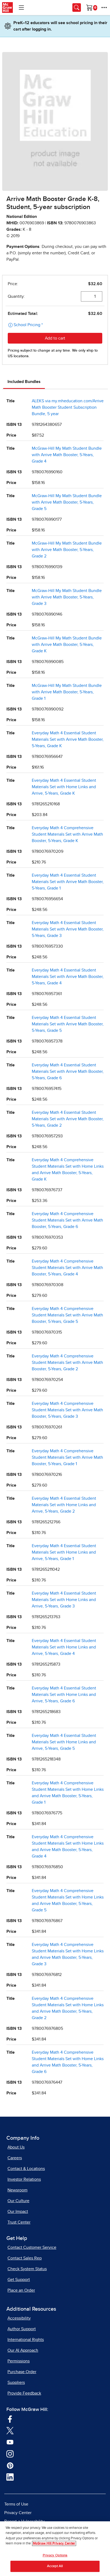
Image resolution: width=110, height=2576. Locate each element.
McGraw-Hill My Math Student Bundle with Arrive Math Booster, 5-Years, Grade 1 (67, 692)
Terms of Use (16, 2504)
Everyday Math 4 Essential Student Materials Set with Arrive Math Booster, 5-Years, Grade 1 (68, 882)
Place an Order (21, 2290)
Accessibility (19, 2318)
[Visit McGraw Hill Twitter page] (10, 2430)
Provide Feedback (24, 2393)
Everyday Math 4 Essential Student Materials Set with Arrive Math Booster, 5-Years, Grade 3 (68, 929)
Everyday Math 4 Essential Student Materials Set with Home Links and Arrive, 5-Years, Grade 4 (64, 1647)
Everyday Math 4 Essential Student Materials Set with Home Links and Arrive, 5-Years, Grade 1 (64, 1552)
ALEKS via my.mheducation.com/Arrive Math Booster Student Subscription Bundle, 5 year (68, 407)
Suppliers (16, 2383)
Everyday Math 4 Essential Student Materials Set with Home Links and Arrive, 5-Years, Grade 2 (64, 1505)
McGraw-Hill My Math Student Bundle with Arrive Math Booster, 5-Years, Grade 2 (67, 550)
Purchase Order (22, 2372)
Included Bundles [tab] (24, 382)
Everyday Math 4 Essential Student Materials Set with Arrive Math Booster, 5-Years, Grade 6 (68, 1071)
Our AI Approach (23, 2350)
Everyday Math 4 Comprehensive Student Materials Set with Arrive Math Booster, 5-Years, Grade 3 (67, 1410)
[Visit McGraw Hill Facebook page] (10, 2418)
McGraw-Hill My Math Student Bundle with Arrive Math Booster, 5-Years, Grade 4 (67, 455)
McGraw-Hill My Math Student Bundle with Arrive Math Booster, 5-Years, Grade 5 (67, 502)
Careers (15, 2158)
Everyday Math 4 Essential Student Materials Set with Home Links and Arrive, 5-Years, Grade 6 (64, 1695)
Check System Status (27, 2269)
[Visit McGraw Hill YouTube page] (10, 2442)
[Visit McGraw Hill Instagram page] (10, 2453)
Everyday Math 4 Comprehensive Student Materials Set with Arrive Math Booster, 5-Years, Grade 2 (67, 1363)
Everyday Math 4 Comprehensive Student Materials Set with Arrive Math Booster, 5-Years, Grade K (67, 834)
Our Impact (18, 2212)
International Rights (26, 2340)
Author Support (22, 2329)
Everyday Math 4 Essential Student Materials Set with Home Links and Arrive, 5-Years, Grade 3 (64, 1600)
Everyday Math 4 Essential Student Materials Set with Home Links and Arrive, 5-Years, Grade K (64, 787)
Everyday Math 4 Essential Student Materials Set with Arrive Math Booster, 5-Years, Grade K (68, 739)
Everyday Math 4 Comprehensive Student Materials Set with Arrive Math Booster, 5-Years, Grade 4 (67, 1268)
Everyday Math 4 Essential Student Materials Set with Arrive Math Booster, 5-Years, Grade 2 (68, 1119)
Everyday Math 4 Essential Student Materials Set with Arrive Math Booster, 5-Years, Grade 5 (68, 1024)
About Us (16, 2147)
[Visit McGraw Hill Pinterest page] (10, 2465)
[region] (55, 2549)
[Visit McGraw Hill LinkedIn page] (10, 2477)
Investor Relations (24, 2179)
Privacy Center (18, 2513)
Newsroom (17, 2190)
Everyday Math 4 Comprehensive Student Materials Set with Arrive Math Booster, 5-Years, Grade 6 (67, 1220)
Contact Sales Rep (25, 2258)
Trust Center (19, 2222)
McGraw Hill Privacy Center (54, 2543)
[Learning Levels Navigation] (21, 8)
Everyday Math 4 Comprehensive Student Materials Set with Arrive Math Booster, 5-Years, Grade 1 (67, 1457)
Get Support (19, 2280)
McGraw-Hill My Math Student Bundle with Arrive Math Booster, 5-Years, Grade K (67, 645)
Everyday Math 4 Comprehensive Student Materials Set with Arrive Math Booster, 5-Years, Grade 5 (67, 1315)
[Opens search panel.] (77, 8)
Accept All (55, 2566)
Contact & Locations (26, 2169)
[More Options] (104, 8)
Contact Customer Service (32, 2247)
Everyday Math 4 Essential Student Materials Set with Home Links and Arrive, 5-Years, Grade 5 (64, 1742)
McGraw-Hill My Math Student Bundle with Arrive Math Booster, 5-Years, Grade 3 (67, 597)
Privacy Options (55, 2555)
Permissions (19, 2361)
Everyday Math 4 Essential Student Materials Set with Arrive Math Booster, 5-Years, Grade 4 (68, 977)
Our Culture (18, 2201)
